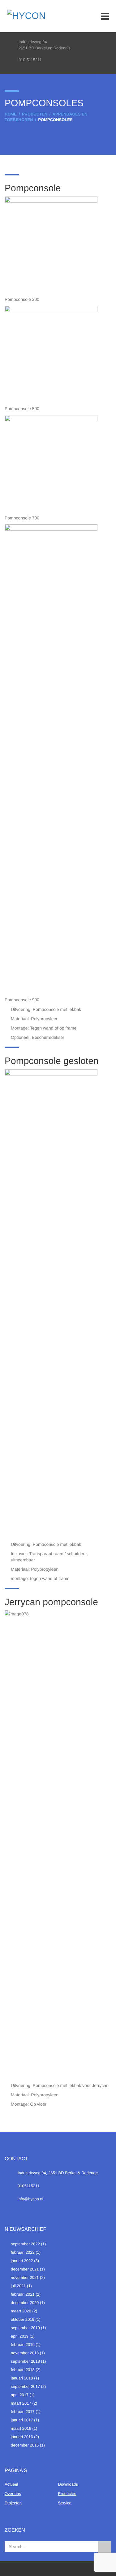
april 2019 (20, 2336)
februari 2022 (23, 2252)
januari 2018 (22, 2378)
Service (65, 2503)
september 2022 (25, 2244)
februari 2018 (23, 2370)
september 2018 (25, 2361)
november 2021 (25, 2277)
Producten (35, 114)
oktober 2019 (23, 2319)
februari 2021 (23, 2294)
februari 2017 (23, 2412)
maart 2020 (21, 2311)
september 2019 (25, 2328)
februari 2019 (23, 2345)
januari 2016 (22, 2437)
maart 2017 (21, 2403)
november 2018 (25, 2353)
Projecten (13, 2503)
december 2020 (25, 2303)
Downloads (68, 2484)
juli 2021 (18, 2286)
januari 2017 (22, 2420)
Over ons (13, 2494)
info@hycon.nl (30, 2199)
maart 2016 (21, 2428)
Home (11, 114)
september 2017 (25, 2386)
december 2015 (25, 2445)
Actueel (11, 2484)
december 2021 (25, 2269)
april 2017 (20, 2395)
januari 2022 (22, 2261)
